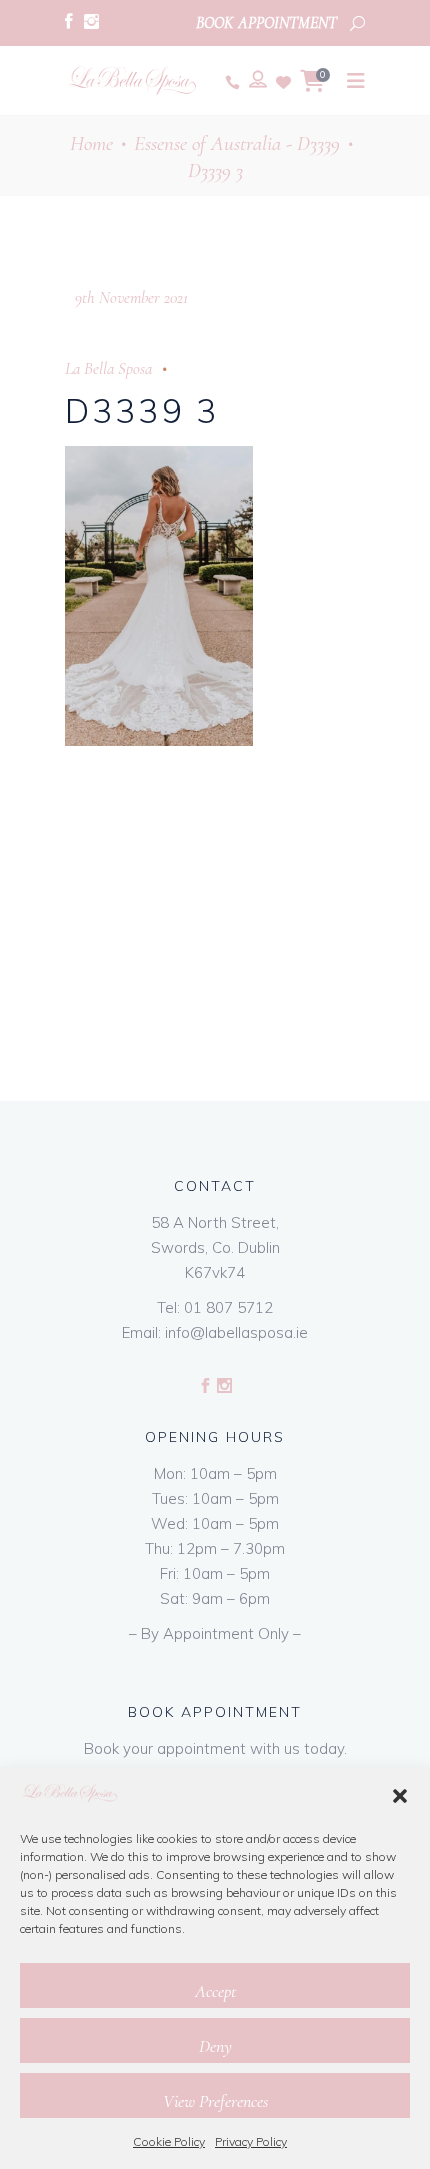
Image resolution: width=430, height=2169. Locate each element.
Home (91, 143)
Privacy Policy (251, 2141)
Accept (215, 1991)
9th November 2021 (131, 297)
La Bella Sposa (108, 368)
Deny (215, 2046)
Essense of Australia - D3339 (237, 143)
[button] (400, 1796)
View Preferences (215, 2101)
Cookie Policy (169, 2141)
